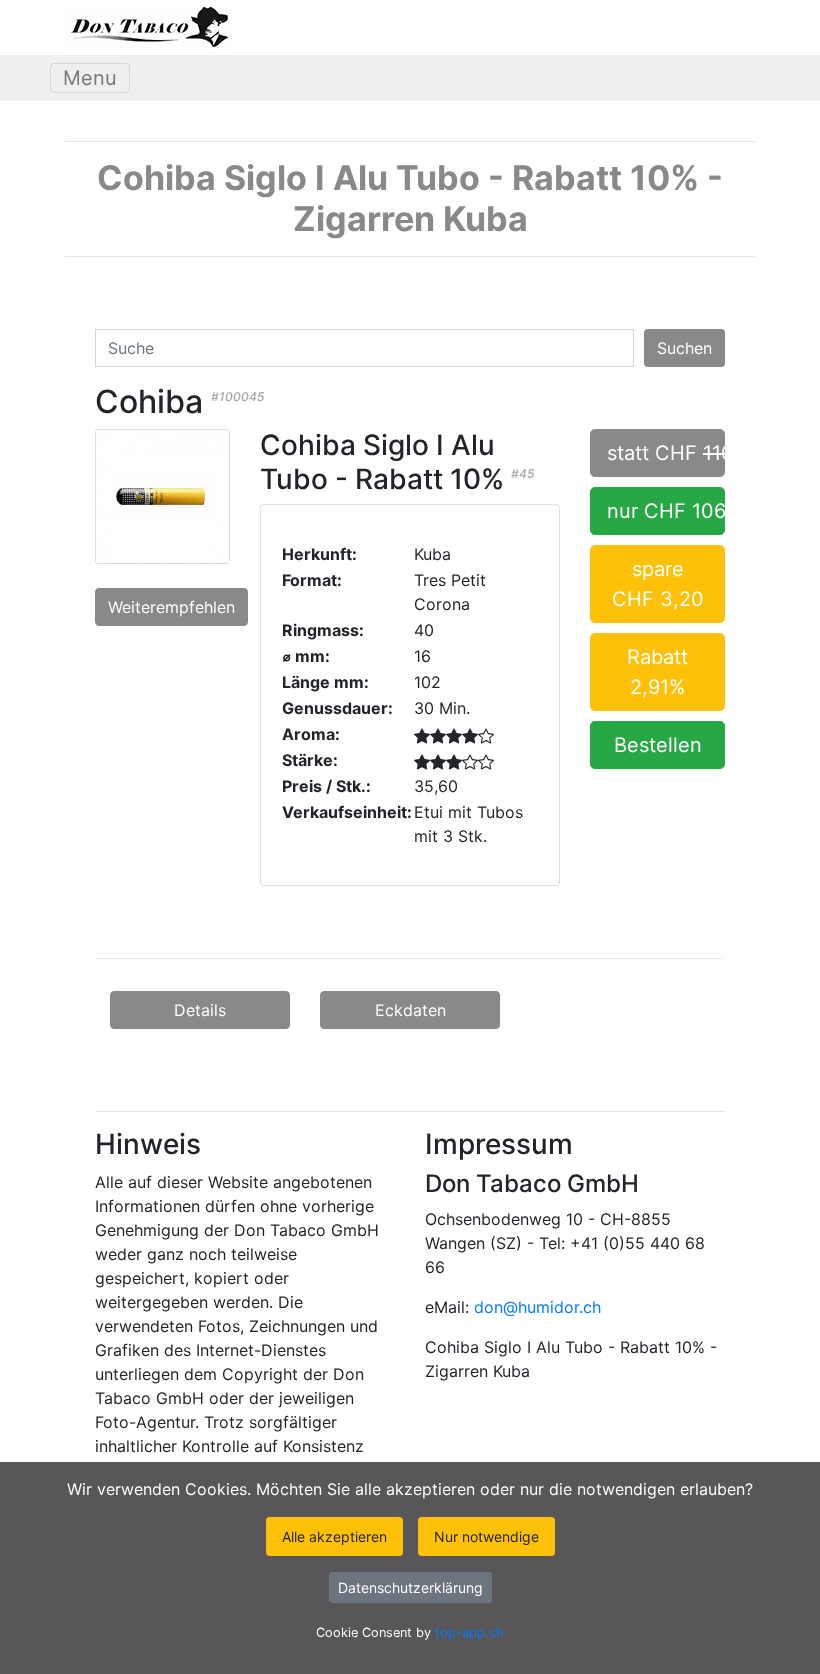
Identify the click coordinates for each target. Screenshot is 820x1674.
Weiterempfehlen (171, 607)
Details (200, 1010)
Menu (90, 78)
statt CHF (666, 453)
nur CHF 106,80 (666, 511)
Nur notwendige (486, 1536)
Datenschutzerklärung (410, 1587)
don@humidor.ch (537, 1307)
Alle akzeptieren (334, 1536)
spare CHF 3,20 (658, 584)
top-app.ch (469, 1632)
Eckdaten (410, 1010)
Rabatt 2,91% (657, 672)
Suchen (684, 348)
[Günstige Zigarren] (148, 27)
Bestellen (658, 745)
